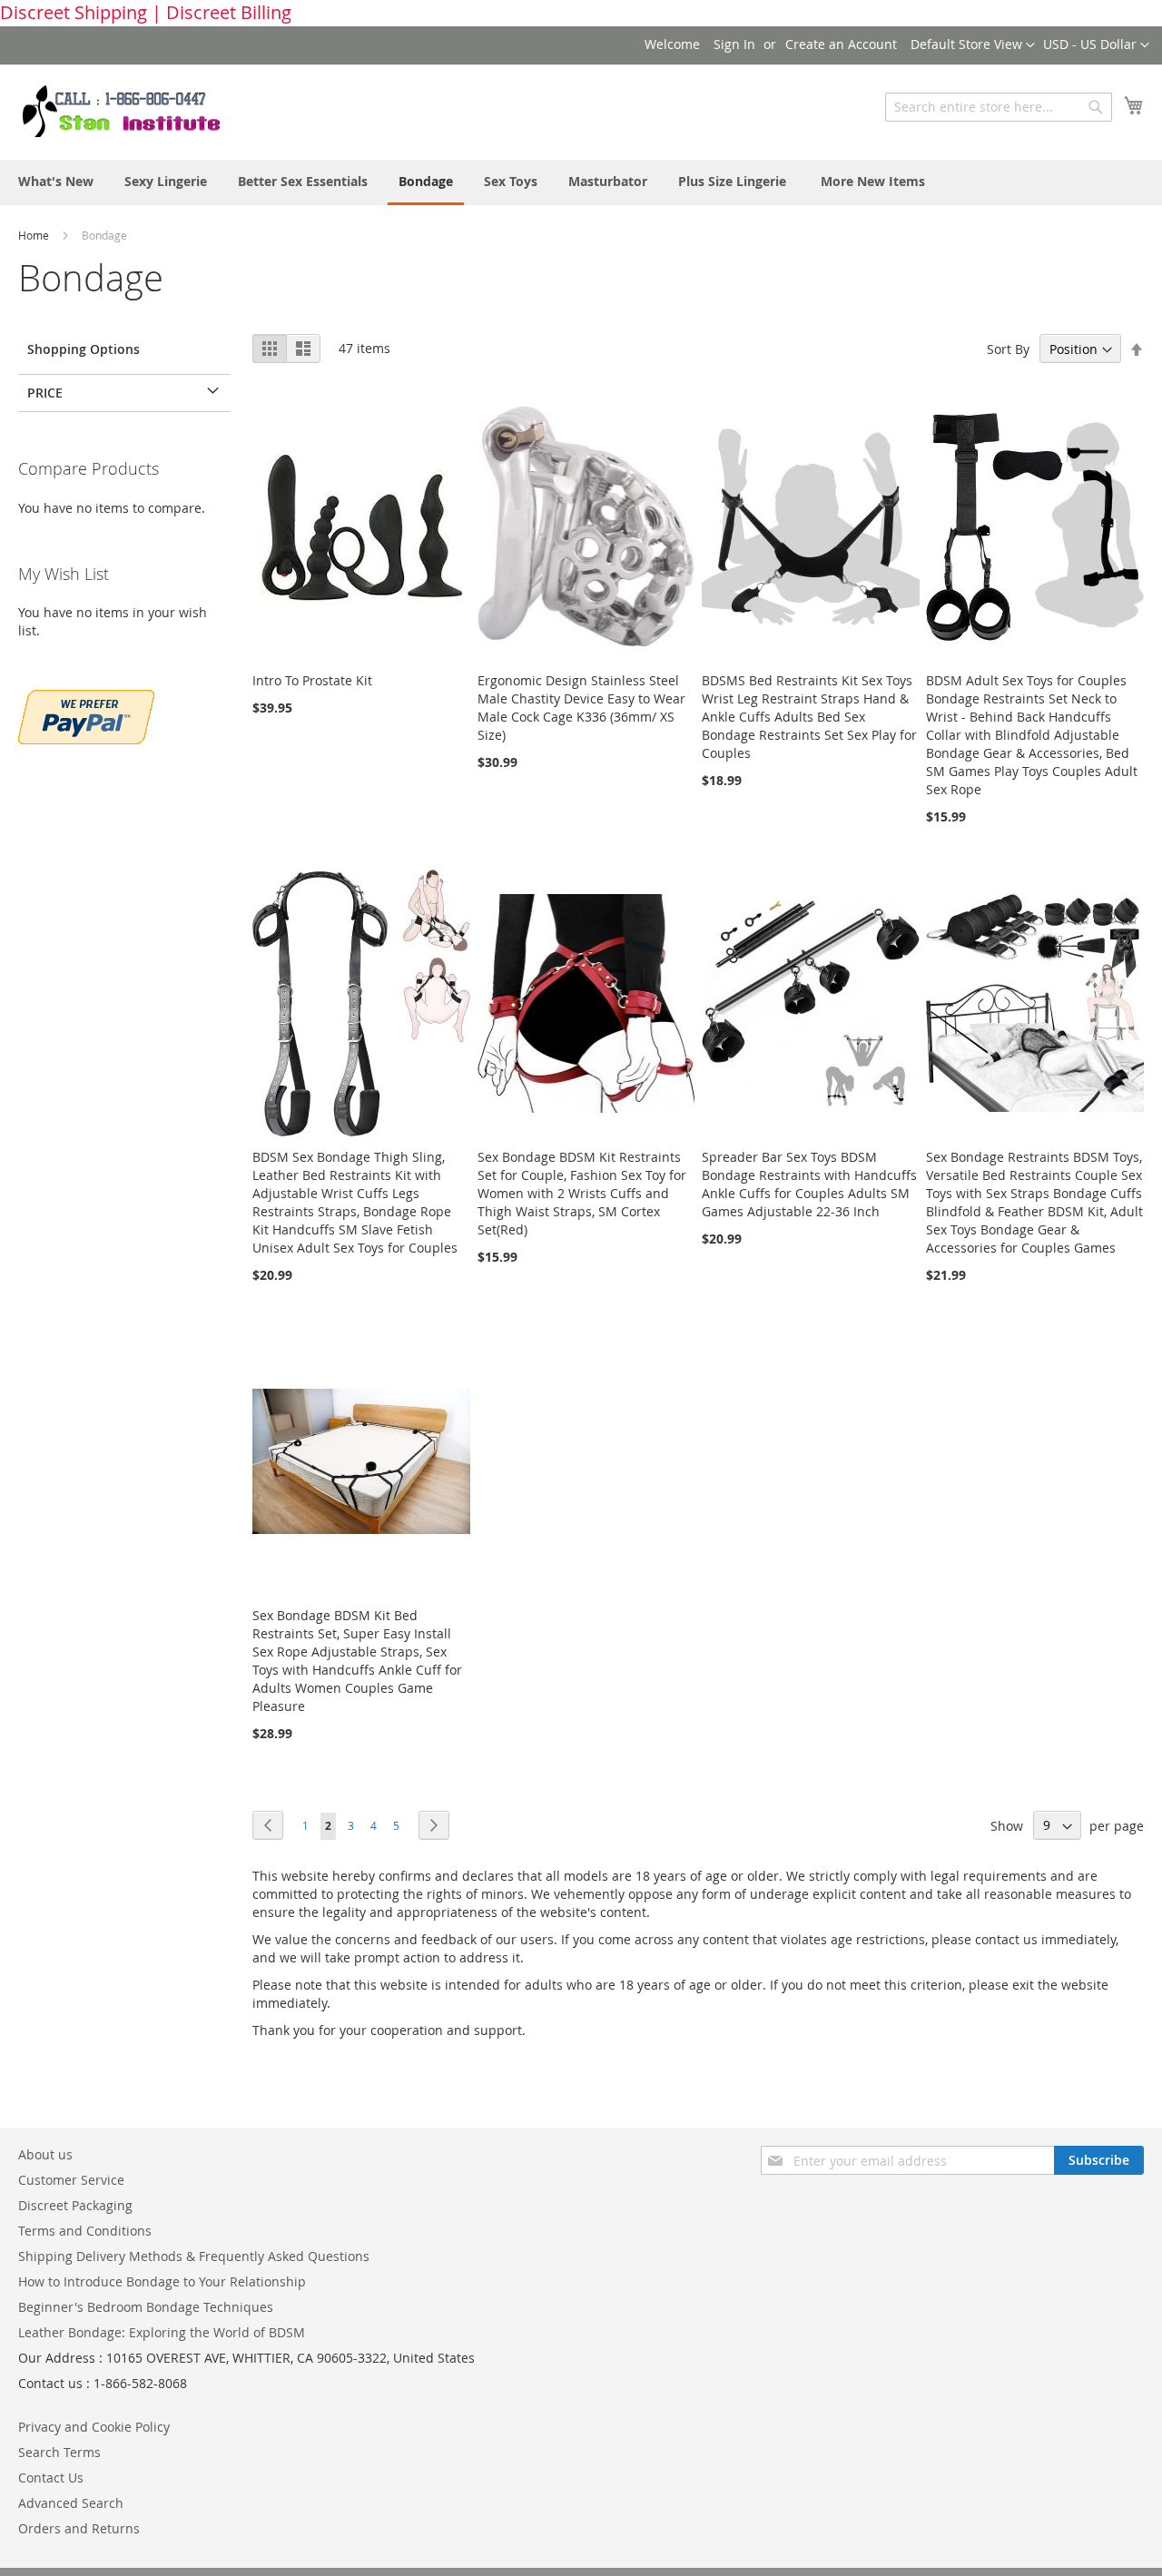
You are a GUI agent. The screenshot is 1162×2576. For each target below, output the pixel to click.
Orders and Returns (79, 2528)
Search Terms (59, 2452)
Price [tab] (45, 393)
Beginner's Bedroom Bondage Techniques (146, 2307)
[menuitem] (56, 181)
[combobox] (999, 107)
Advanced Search (71, 2503)
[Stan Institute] (132, 112)
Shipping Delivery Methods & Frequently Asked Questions (194, 2256)
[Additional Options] (86, 715)
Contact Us (51, 2478)
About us (45, 2154)
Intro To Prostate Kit (312, 680)
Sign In (734, 44)
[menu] (581, 182)
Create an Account (841, 44)
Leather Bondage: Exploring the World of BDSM (162, 2332)
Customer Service (71, 2180)
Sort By (1008, 349)
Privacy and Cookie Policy (94, 2427)
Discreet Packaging (75, 2205)
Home (35, 235)
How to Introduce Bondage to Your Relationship (162, 2281)
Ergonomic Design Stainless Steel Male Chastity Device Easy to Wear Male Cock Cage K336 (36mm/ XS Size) (581, 708)
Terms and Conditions (85, 2231)
